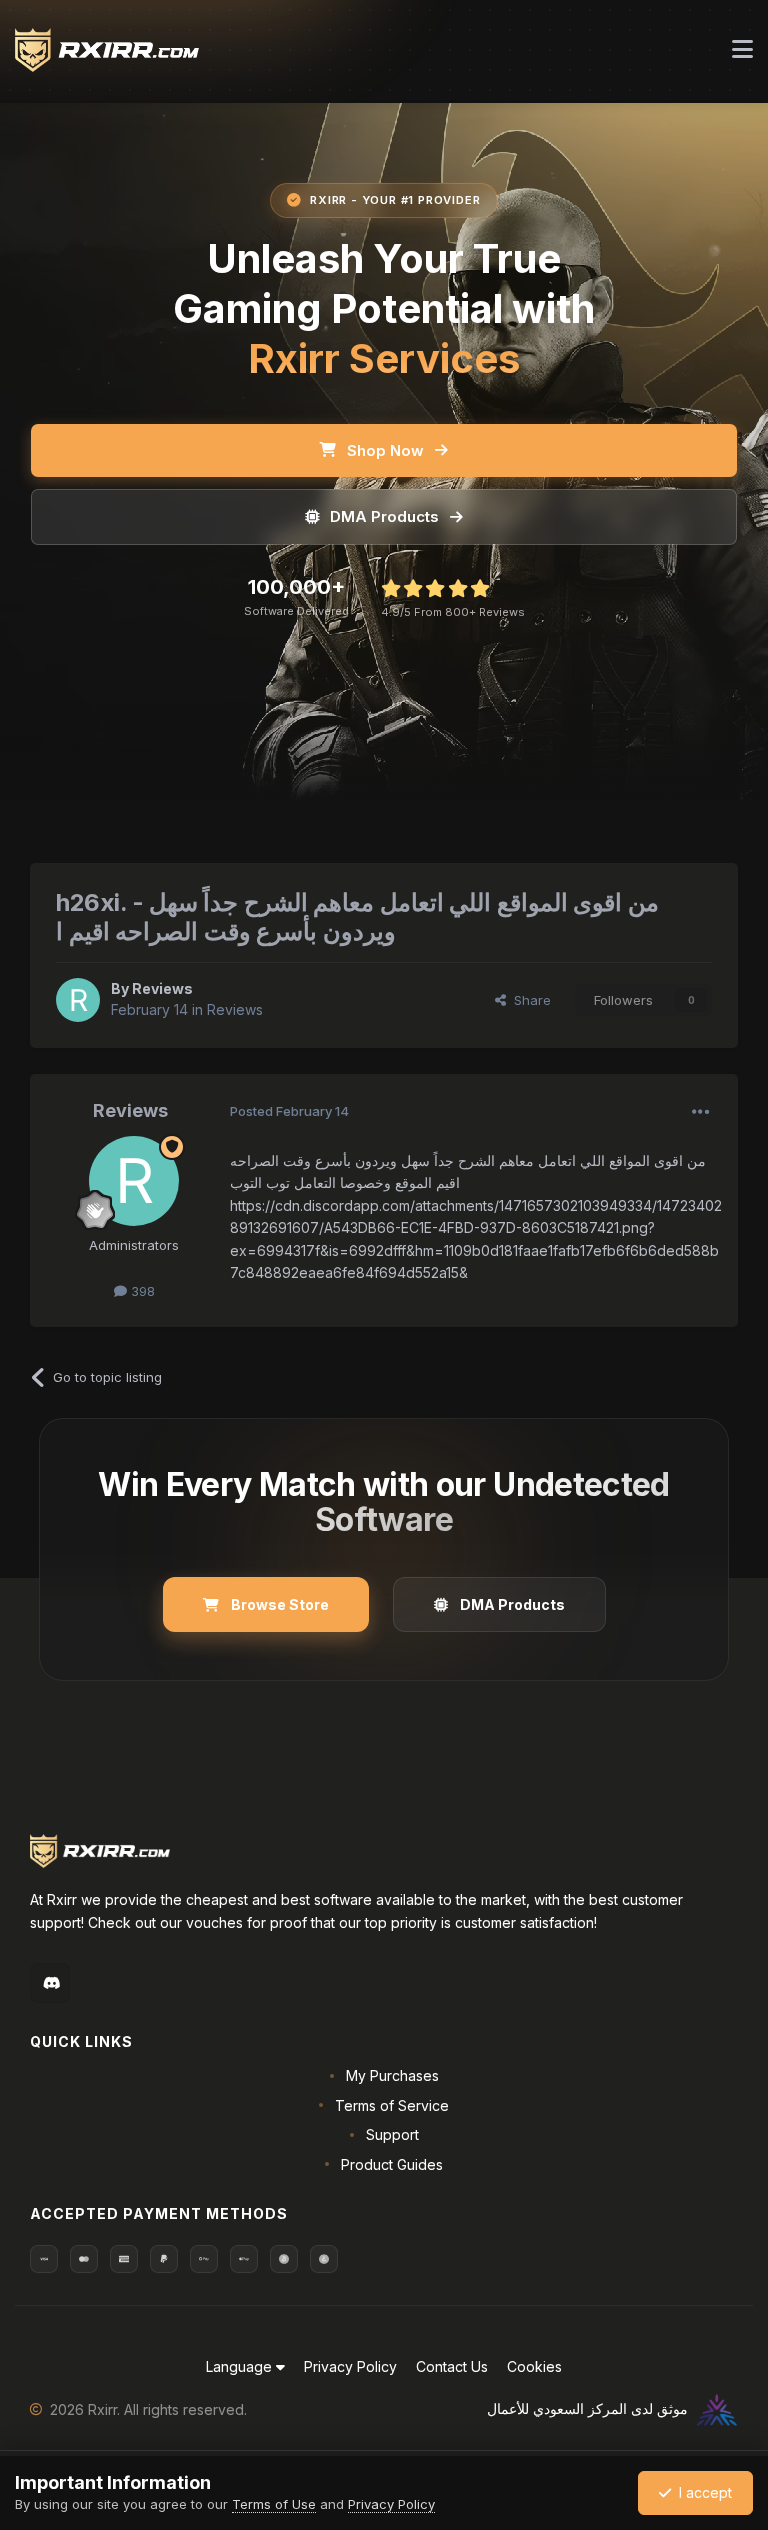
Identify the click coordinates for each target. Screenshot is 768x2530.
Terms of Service (392, 2105)
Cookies (534, 2366)
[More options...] (701, 1112)
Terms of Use (274, 2504)
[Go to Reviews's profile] (78, 1000)
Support (392, 2134)
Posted (289, 1111)
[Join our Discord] (50, 1983)
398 (141, 1291)
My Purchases (392, 2075)
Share (528, 1000)
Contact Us (452, 2366)
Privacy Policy (350, 2366)
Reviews (162, 988)
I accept (701, 2492)
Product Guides (392, 2164)
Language (241, 2366)
